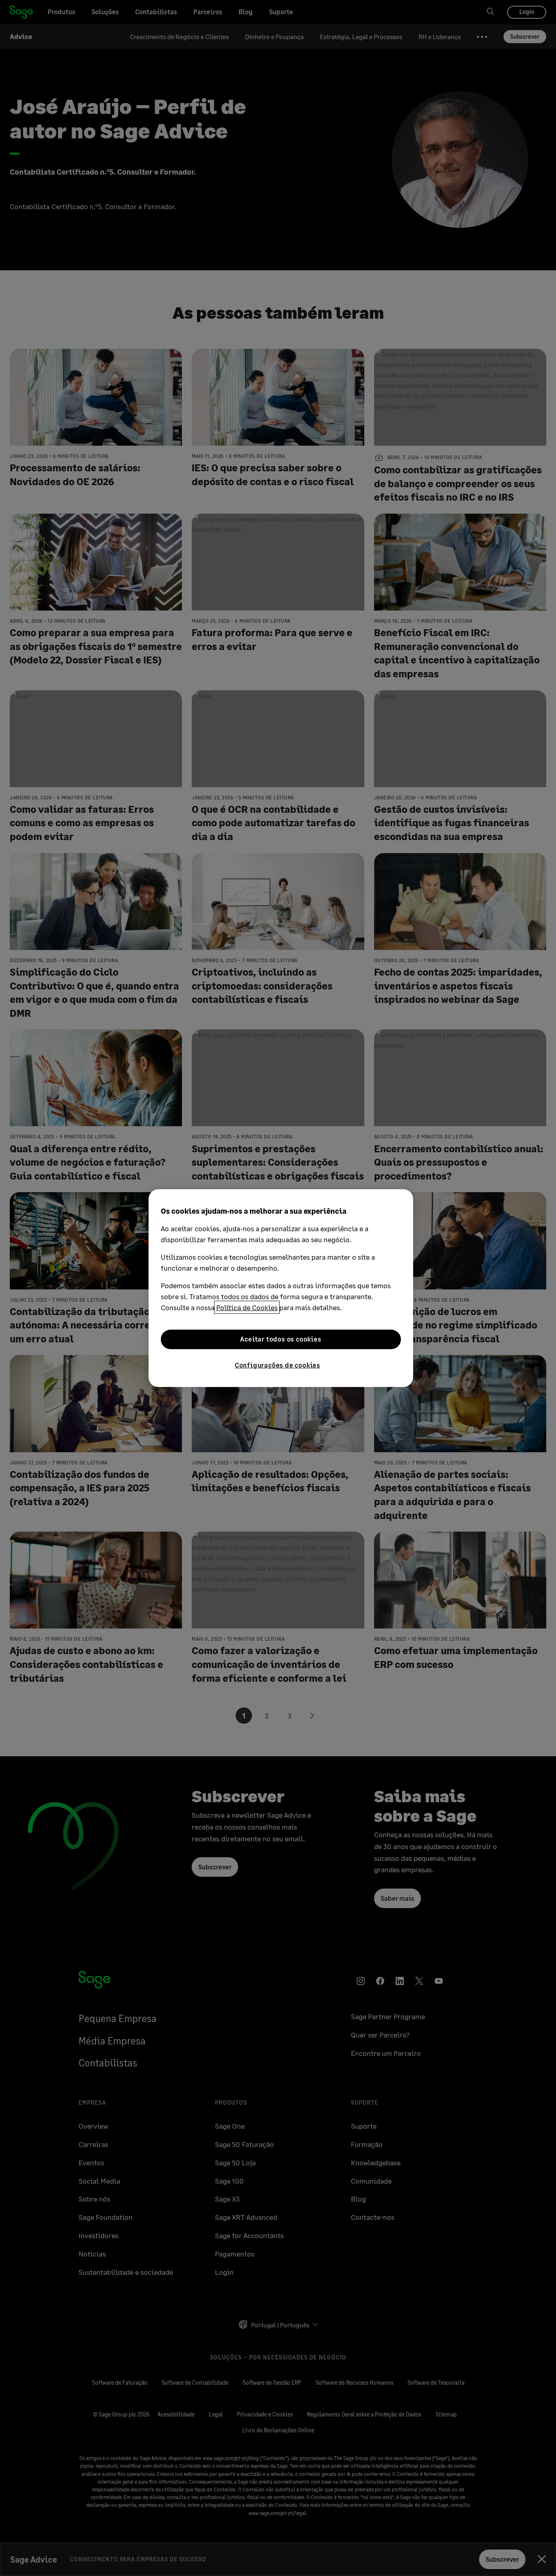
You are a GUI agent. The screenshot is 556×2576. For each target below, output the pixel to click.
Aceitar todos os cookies (281, 1339)
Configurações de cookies (278, 1365)
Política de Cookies (247, 1307)
